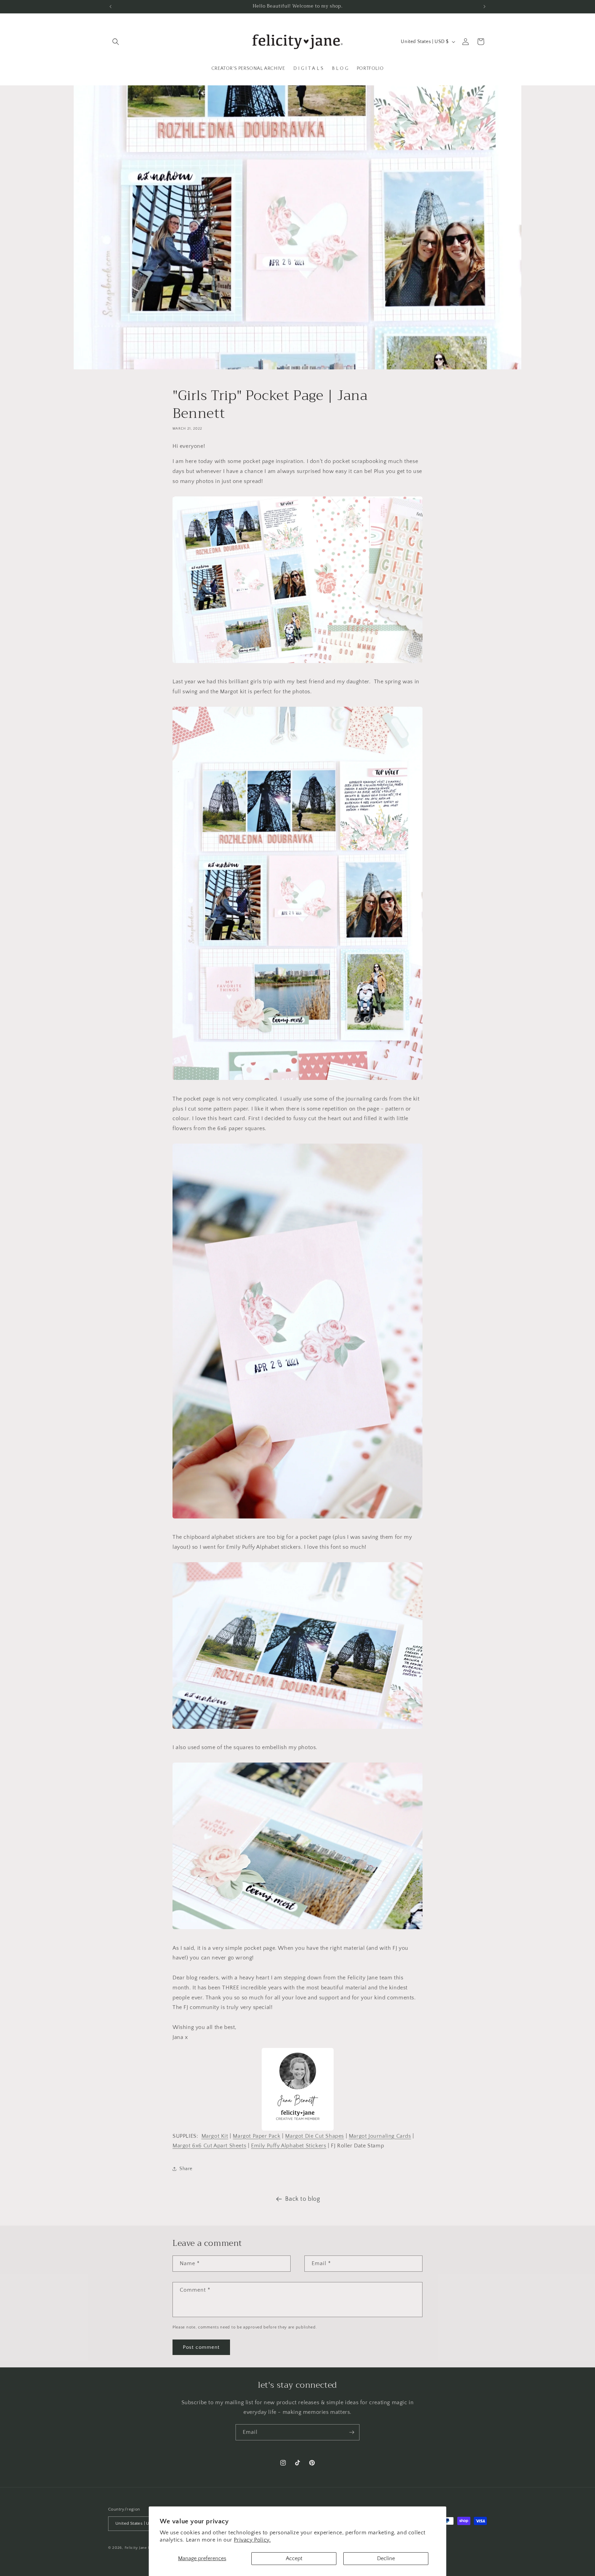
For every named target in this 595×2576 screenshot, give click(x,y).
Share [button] (186, 2169)
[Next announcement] (484, 7)
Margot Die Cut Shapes (315, 2136)
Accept (294, 2558)
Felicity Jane (136, 2548)
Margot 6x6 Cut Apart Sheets (209, 2146)
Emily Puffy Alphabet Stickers (289, 2146)
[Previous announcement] (111, 7)
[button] (116, 42)
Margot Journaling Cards (380, 2136)
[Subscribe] (352, 2432)
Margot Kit (215, 2136)
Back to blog (302, 2199)
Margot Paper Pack (257, 2136)
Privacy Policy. (252, 2540)
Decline (386, 2558)
